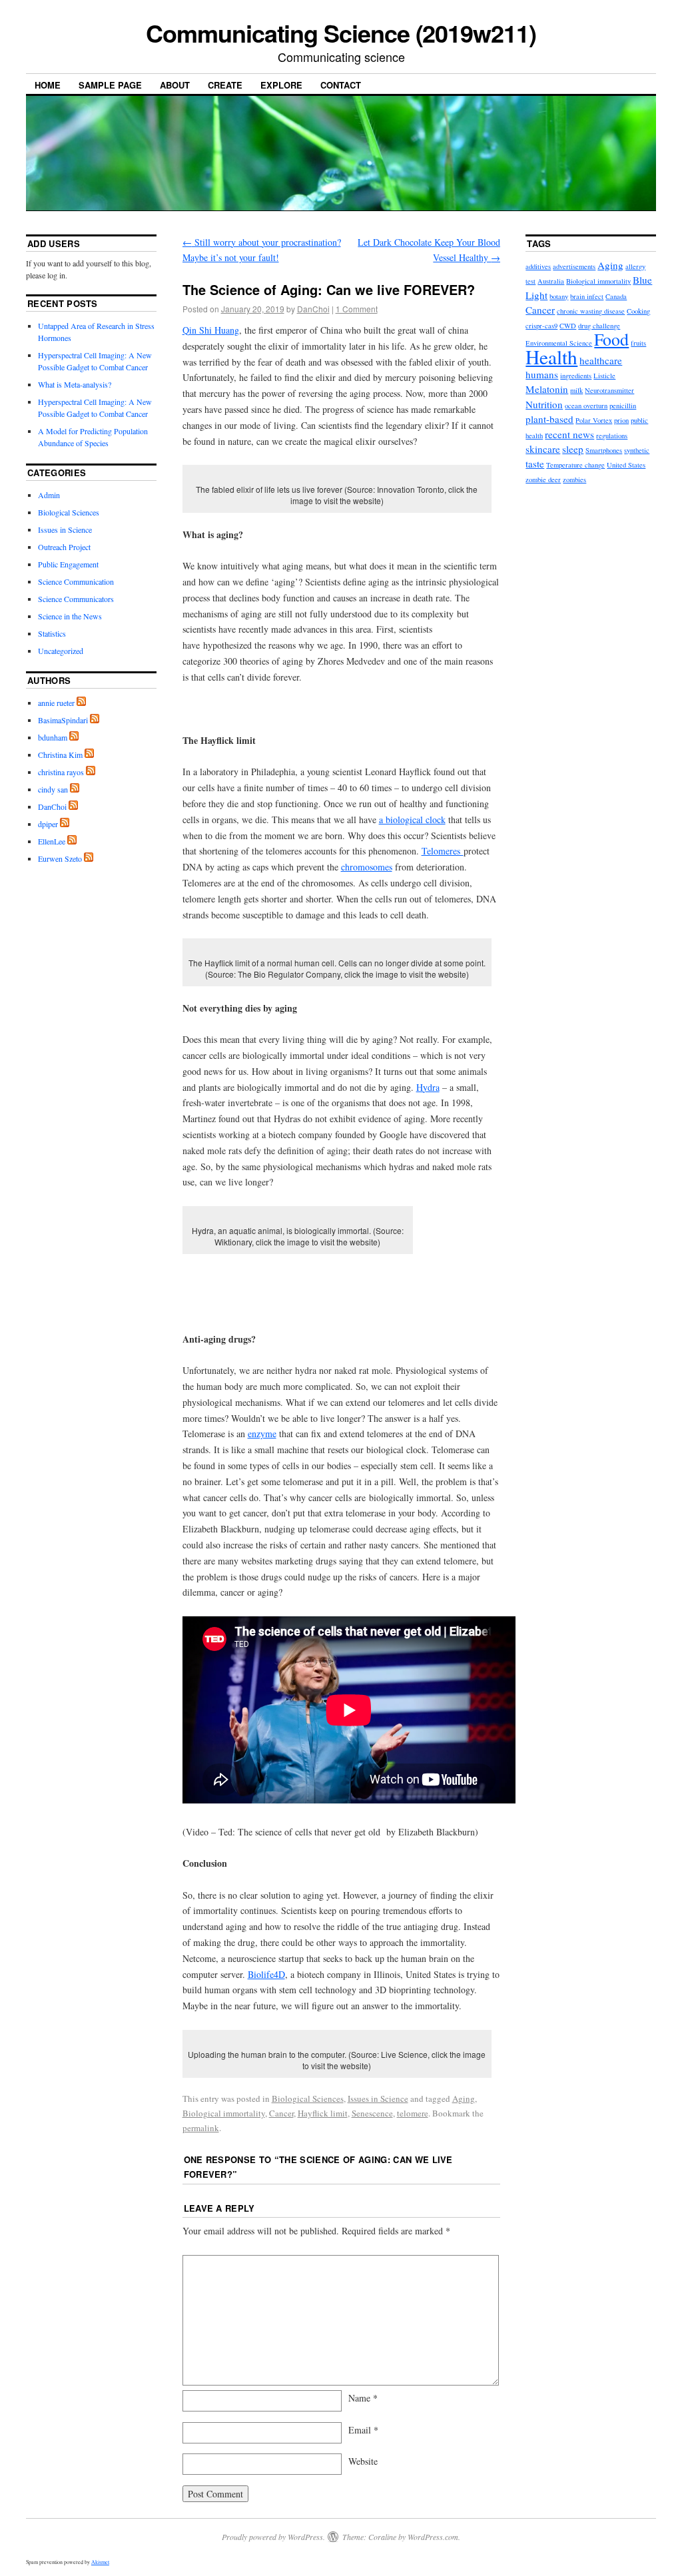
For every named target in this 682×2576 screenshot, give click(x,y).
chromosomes (367, 867)
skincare (543, 449)
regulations (612, 436)
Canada (616, 296)
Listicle (604, 376)
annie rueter (56, 703)
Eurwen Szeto (60, 858)
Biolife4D (266, 1974)
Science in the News (70, 616)
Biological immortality (224, 2113)
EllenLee (52, 841)
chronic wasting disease (591, 311)
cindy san (53, 789)
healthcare (601, 360)
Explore (281, 85)
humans (542, 374)
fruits (638, 343)
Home (48, 85)
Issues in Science (378, 2098)
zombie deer (543, 480)
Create (225, 85)
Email (363, 2430)
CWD (568, 326)
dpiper (48, 824)
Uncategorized (61, 651)
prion (621, 420)
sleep (573, 449)
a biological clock (412, 819)
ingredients (576, 376)
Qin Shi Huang (211, 330)
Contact (341, 85)
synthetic (637, 450)
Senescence (372, 2113)
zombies (574, 480)
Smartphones (604, 450)
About (175, 85)
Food (611, 339)
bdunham (53, 737)
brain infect (587, 296)
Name (363, 2398)
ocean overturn (586, 406)
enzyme (262, 1434)
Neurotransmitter (609, 390)
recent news (569, 434)
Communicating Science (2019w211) (341, 33)
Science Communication (76, 581)
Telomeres (443, 851)
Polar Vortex (594, 420)
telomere (413, 2113)
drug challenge (599, 326)
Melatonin (547, 389)
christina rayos (61, 772)
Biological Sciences (308, 2098)
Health (551, 357)
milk (576, 390)
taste (535, 464)
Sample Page (110, 85)
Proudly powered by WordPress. (273, 2537)
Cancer (281, 2113)
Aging (464, 2098)
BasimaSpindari (63, 720)
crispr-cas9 (541, 326)
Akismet (100, 2562)
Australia (551, 281)
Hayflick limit (323, 2113)
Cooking (638, 311)
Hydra (428, 1087)
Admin (49, 495)
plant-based (549, 419)
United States (626, 465)
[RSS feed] (81, 703)
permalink (201, 2128)
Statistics (52, 633)
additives (538, 266)
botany (559, 296)
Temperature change (575, 465)
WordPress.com (433, 2537)
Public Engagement (68, 564)
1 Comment (357, 309)
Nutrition (544, 404)
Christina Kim (60, 755)
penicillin (623, 406)
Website (363, 2461)
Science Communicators (76, 599)
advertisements (574, 266)
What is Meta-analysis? (75, 384)
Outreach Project (64, 547)
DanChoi (313, 309)
